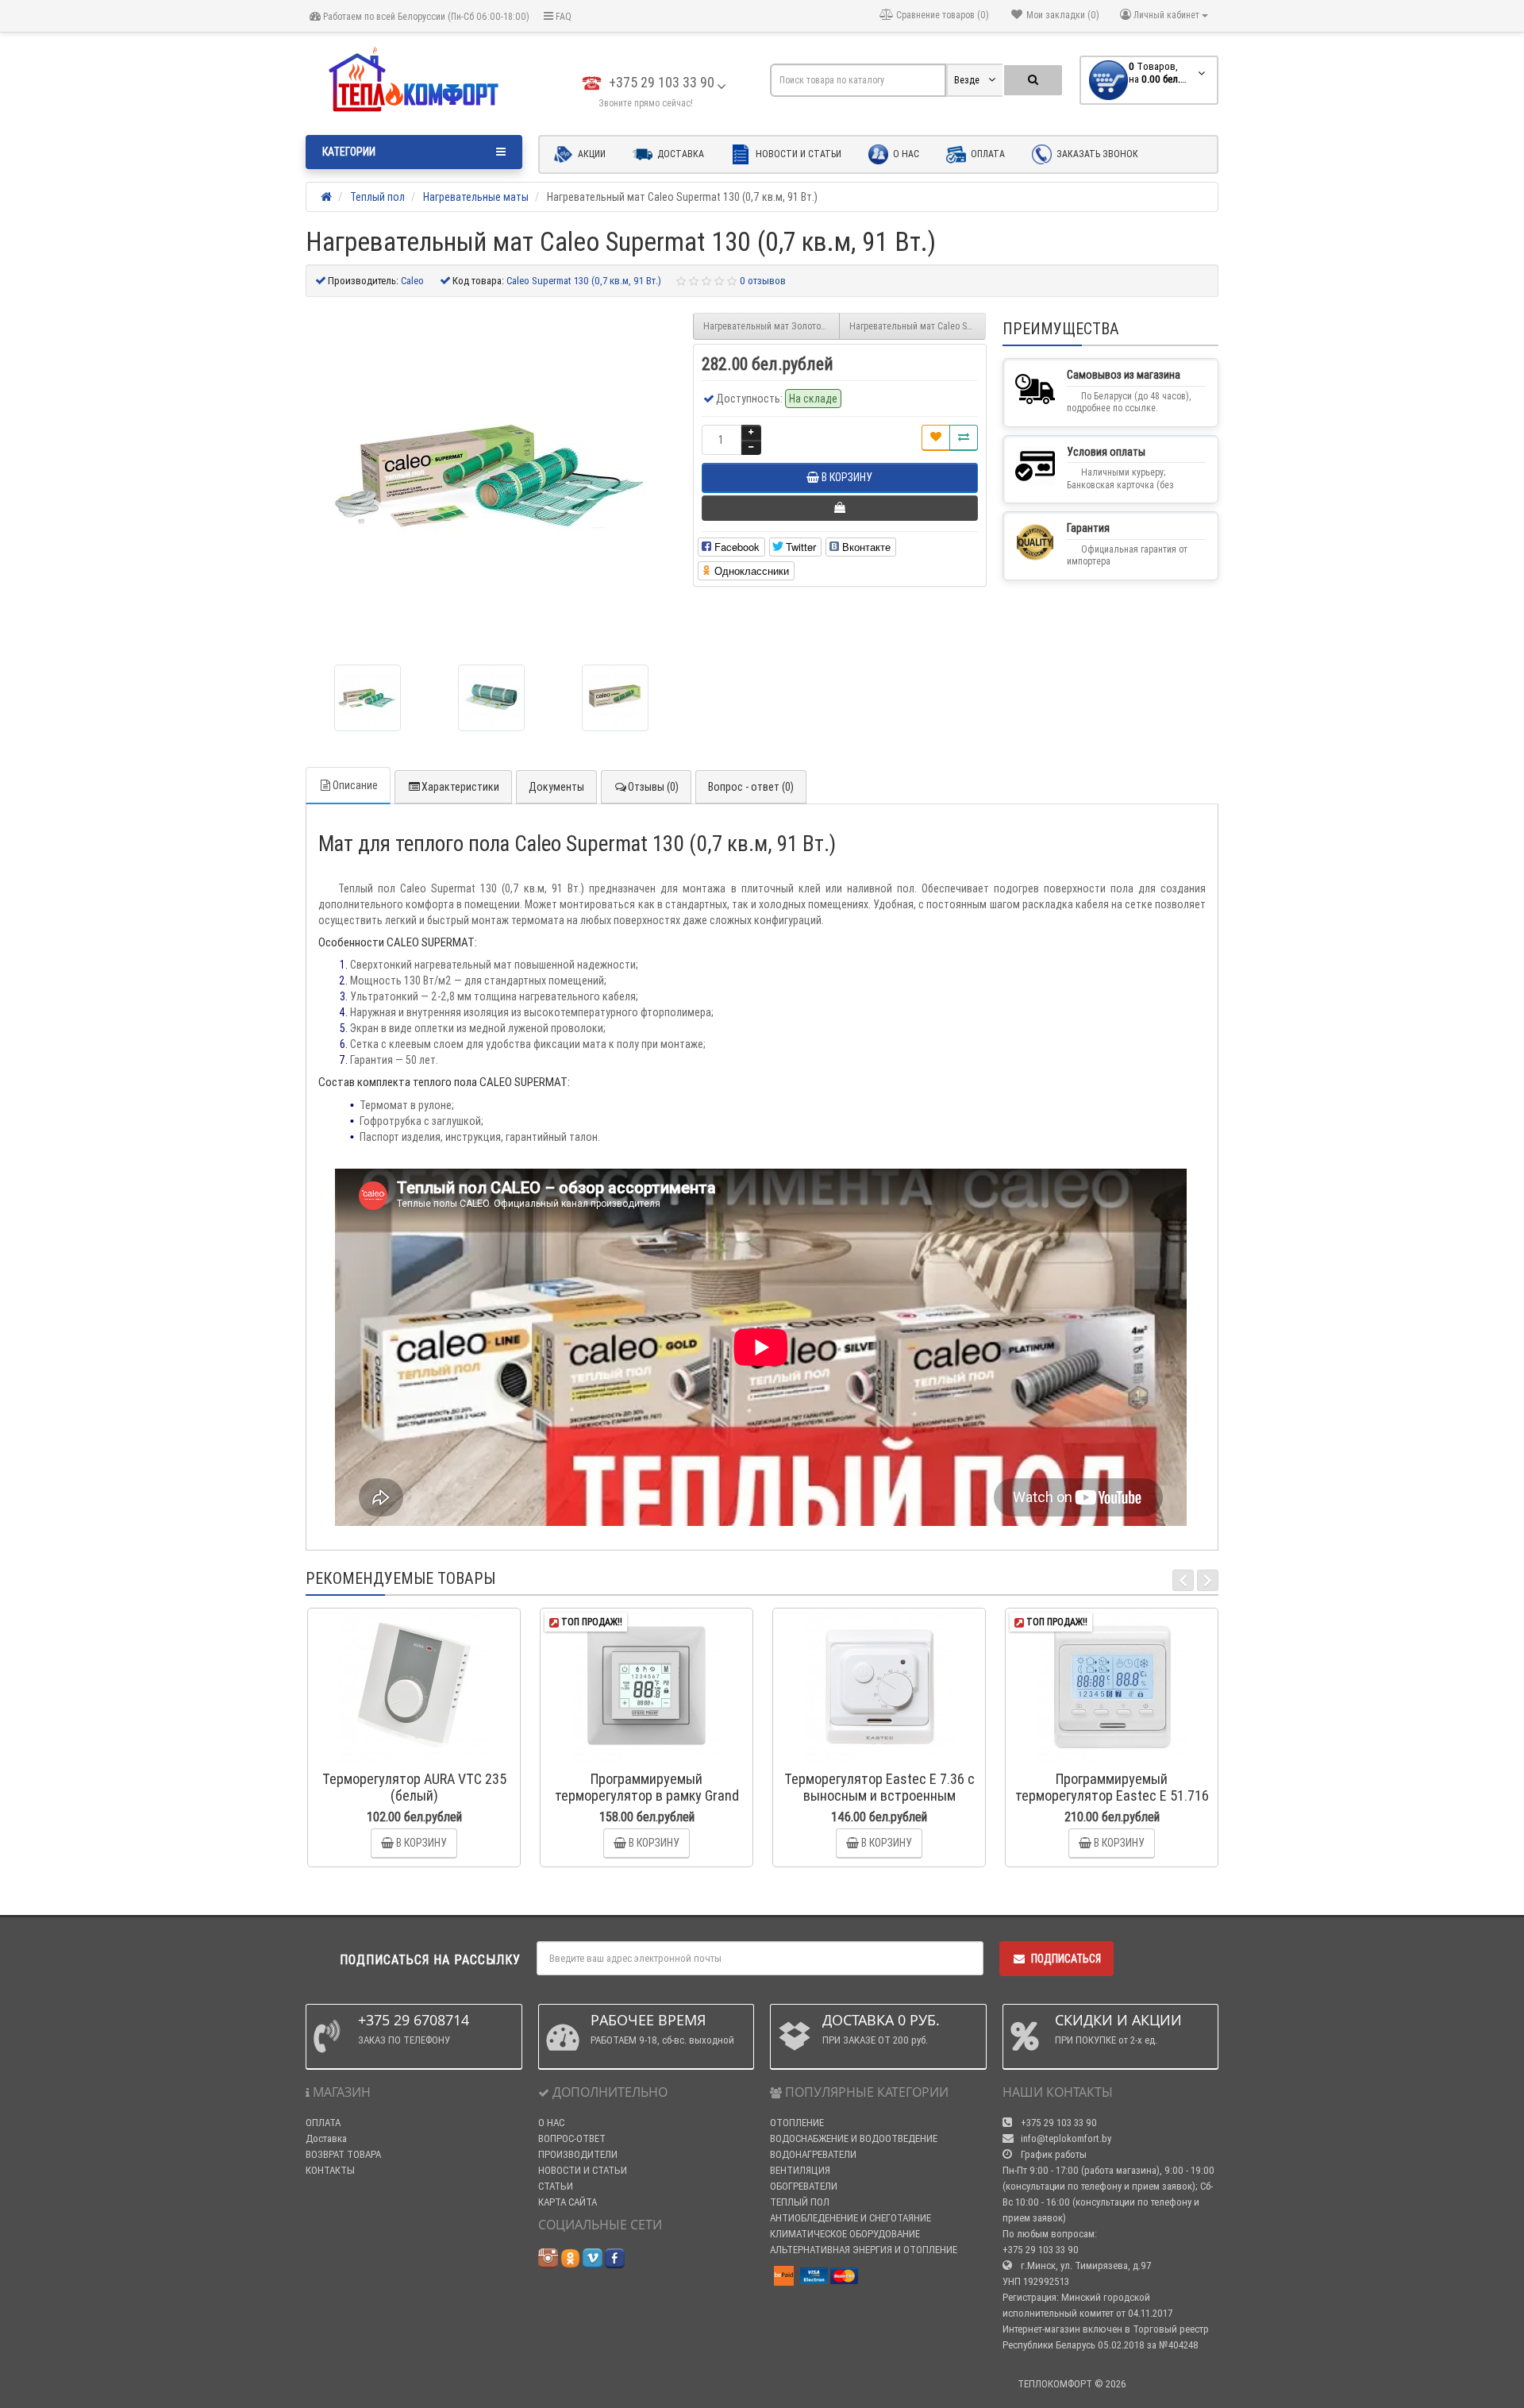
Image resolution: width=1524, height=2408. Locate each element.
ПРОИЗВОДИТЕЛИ (578, 2154)
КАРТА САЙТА (568, 2202)
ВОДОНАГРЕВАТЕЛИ (813, 2154)
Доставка (679, 154)
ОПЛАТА (323, 2123)
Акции (591, 154)
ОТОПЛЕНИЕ (797, 2123)
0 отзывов (763, 281)
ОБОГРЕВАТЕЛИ (804, 2186)
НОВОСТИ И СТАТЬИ (583, 2170)
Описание (355, 785)
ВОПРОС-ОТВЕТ (572, 2138)
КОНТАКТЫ (330, 2170)
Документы (556, 787)
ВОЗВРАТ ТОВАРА (343, 2154)
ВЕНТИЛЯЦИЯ (800, 2170)
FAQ (562, 16)
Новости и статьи (797, 154)
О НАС (551, 2123)
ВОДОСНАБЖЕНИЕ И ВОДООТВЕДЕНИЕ (854, 2138)
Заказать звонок (1096, 154)
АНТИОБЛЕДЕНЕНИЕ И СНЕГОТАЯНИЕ (851, 2218)
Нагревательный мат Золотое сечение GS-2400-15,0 (772, 326)
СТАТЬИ (556, 2186)
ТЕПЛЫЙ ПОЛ (800, 2202)
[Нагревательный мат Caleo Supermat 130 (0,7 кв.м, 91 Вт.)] (368, 698)
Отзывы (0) (653, 787)
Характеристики (460, 787)
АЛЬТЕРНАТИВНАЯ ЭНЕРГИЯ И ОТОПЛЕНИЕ (864, 2250)
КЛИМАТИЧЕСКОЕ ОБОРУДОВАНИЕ (845, 2234)
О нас (905, 154)
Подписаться (1066, 1959)
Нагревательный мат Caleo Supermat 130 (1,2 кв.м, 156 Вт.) (918, 326)
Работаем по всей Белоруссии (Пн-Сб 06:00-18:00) (425, 16)
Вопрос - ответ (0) (751, 787)
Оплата (987, 154)
